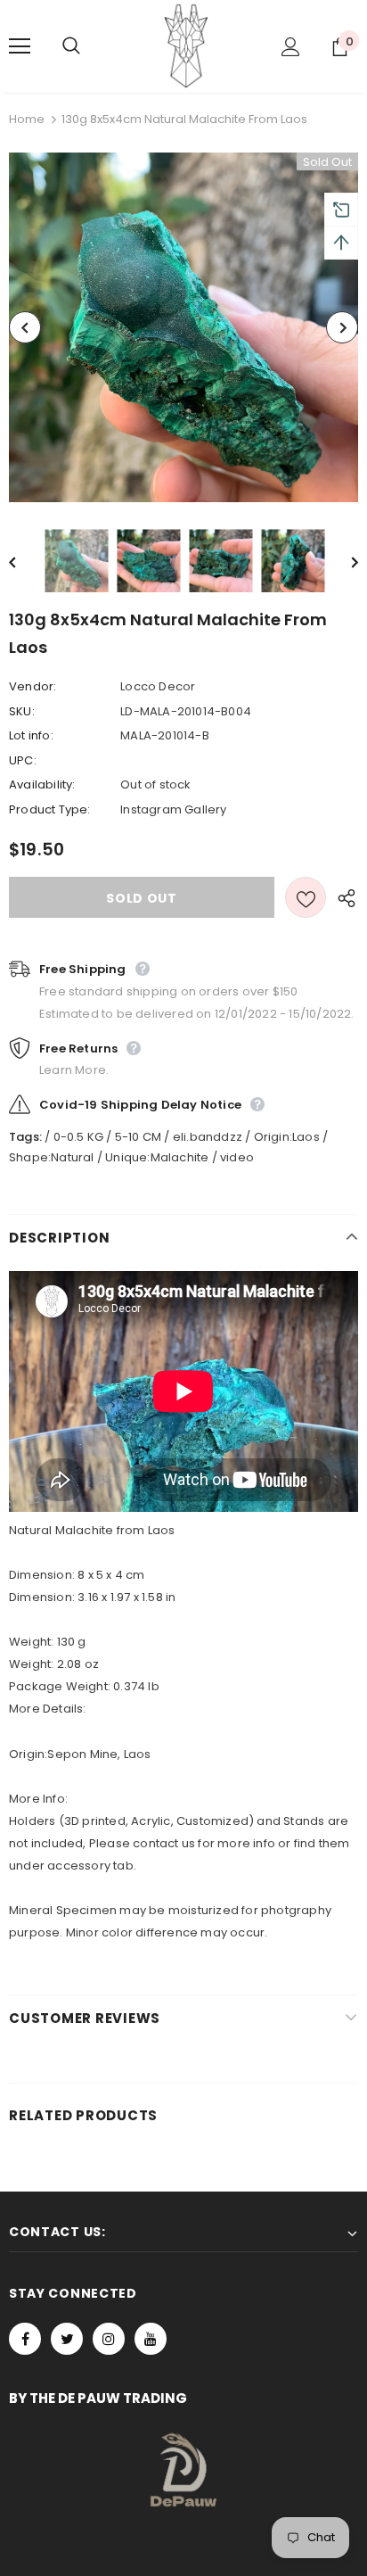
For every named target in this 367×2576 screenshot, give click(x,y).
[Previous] (25, 327)
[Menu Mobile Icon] (20, 46)
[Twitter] (67, 2339)
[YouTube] (151, 2339)
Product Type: (50, 809)
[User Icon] (291, 47)
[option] (183, 327)
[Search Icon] (89, 46)
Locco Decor (158, 686)
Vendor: (33, 686)
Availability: (42, 784)
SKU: (22, 711)
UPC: (23, 760)
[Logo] (186, 45)
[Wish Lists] (306, 897)
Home (27, 119)
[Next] (342, 327)
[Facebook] (25, 2339)
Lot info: (31, 735)
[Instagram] (109, 2339)
